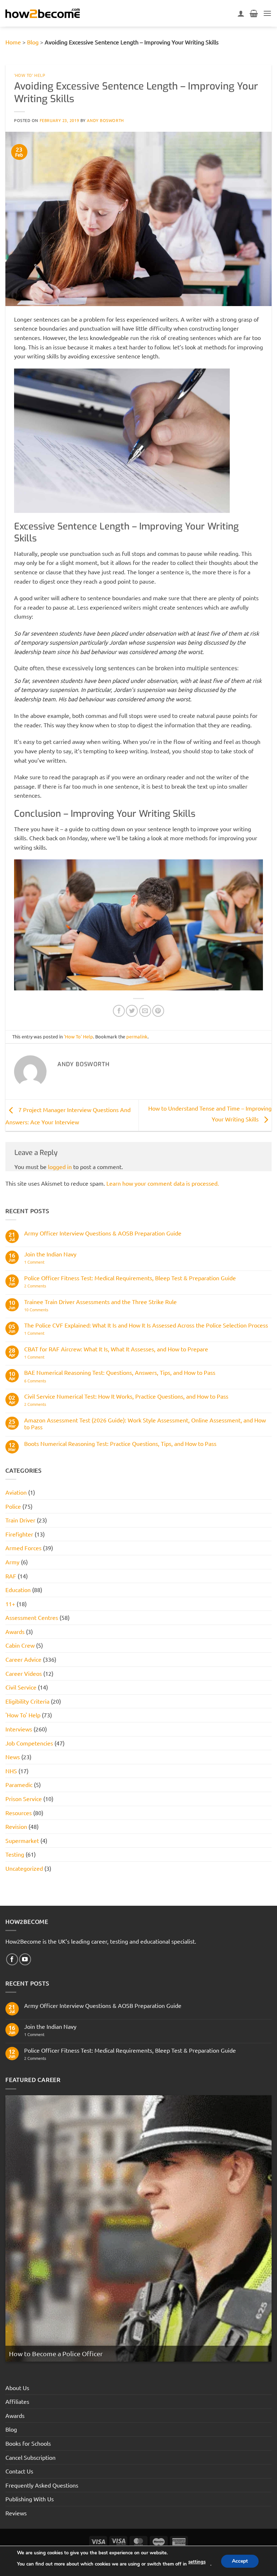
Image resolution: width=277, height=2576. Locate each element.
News (13, 1757)
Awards (15, 1631)
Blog (33, 42)
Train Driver (20, 1520)
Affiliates (17, 2401)
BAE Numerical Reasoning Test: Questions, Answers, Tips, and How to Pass (120, 1372)
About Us (17, 2388)
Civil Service (21, 1687)
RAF (11, 1576)
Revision (16, 1826)
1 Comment (39, 1262)
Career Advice (23, 1659)
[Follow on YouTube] (25, 1959)
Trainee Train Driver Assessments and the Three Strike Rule (100, 1302)
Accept (240, 2561)
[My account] (241, 13)
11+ (10, 1604)
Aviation (16, 1492)
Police (13, 1506)
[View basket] (254, 13)
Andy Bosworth (105, 120)
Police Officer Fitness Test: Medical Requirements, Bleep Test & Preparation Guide (130, 1278)
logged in (60, 1167)
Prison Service (24, 1799)
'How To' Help (30, 76)
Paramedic (19, 1784)
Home (13, 42)
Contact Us (19, 2471)
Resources (19, 1813)
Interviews (19, 1729)
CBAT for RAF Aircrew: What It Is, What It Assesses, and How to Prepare (116, 1349)
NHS (11, 1771)
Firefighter (19, 1534)
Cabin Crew (20, 1645)
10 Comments (47, 1310)
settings (197, 2562)
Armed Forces (23, 1548)
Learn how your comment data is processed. (163, 1183)
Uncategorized (24, 1868)
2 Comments (48, 1286)
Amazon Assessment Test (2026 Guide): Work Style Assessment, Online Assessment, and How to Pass (145, 1424)
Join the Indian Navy (50, 1254)
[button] (267, 13)
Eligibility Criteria (27, 1701)
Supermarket (22, 1840)
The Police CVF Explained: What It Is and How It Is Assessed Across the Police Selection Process (146, 1325)
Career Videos (24, 1673)
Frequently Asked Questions (42, 2485)
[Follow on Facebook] (12, 1959)
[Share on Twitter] (132, 1011)
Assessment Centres (32, 1617)
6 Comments (45, 1381)
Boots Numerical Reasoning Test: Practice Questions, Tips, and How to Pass (120, 1444)
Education (18, 1590)
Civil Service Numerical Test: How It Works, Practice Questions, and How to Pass (126, 1396)
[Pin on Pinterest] (158, 1011)
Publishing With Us (30, 2499)
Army (12, 1562)
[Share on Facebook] (119, 1011)
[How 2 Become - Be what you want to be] (43, 13)
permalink (137, 1036)
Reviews (16, 2513)
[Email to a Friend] (145, 1011)
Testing (15, 1854)
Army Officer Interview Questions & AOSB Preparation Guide (103, 1233)
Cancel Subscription (30, 2457)
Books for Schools (28, 2443)
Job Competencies (29, 1743)
